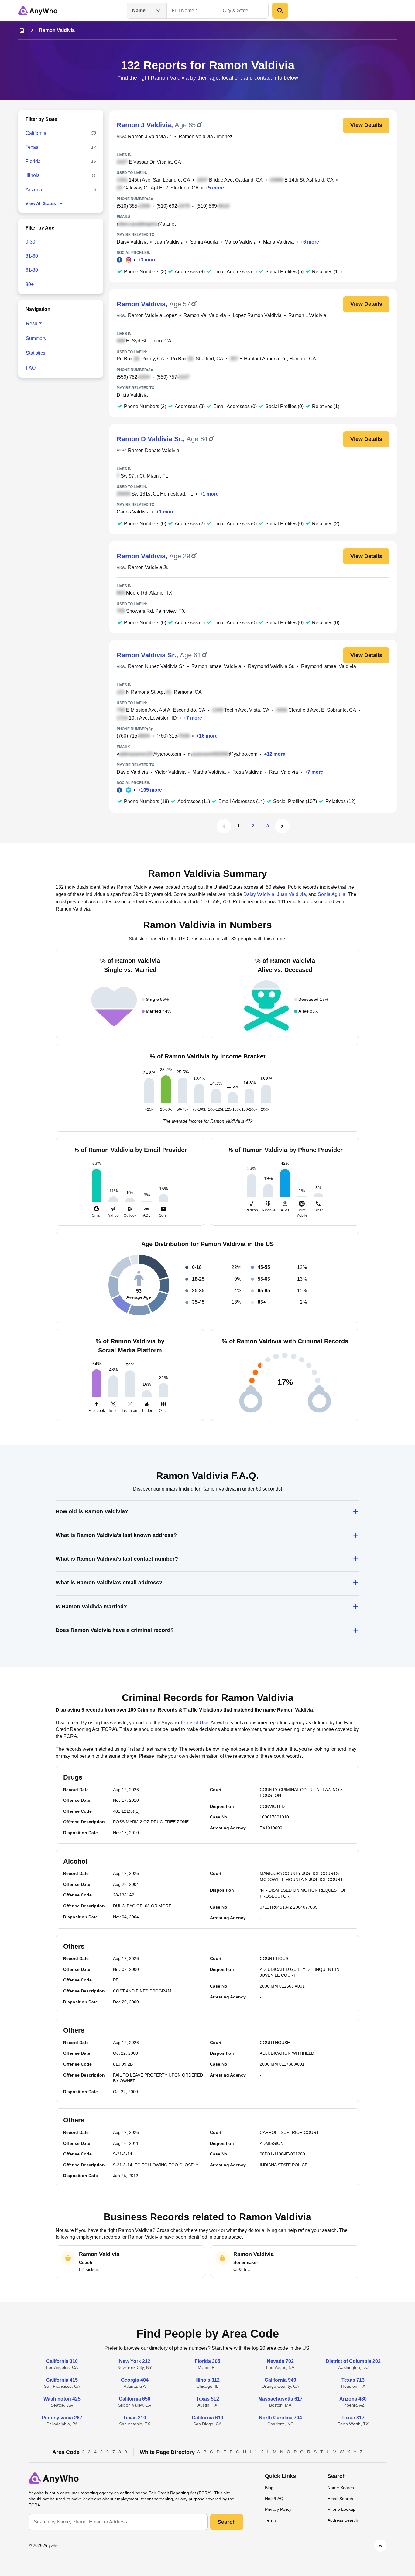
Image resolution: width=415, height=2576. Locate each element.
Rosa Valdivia (247, 772)
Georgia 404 (135, 2380)
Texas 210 (135, 2418)
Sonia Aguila (204, 242)
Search (227, 2522)
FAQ (31, 368)
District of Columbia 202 (353, 2361)
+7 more (193, 718)
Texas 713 (353, 2380)
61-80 (32, 270)
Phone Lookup (341, 2509)
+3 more (147, 260)
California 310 (62, 2361)
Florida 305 (207, 2361)
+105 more (150, 790)
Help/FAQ (274, 2499)
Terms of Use (194, 1723)
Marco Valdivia (240, 242)
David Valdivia (132, 772)
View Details (366, 125)
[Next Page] (282, 826)
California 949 (280, 2380)
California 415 (62, 2380)
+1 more (209, 494)
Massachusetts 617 (280, 2399)
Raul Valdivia (284, 772)
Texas (32, 147)
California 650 (135, 2399)
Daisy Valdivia (132, 242)
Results (34, 324)
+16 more (207, 736)
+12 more (275, 754)
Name (139, 10)
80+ (30, 284)
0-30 (30, 242)
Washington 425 (62, 2399)
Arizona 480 (353, 2399)
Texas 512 (207, 2399)
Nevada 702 (280, 2361)
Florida (33, 161)
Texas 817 (353, 2418)
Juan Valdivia (169, 242)
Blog (269, 2488)
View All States (41, 203)
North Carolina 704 (280, 2418)
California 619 (207, 2418)
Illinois (33, 175)
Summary (36, 338)
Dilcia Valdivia (132, 395)
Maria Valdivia (278, 242)
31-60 (32, 256)
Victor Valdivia (170, 772)
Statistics (36, 353)
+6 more (310, 242)
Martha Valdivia (209, 772)
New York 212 (135, 2361)
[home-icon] (22, 30)
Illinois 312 (207, 2380)
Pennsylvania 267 (62, 2418)
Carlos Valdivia (133, 512)
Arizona (34, 190)
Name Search (341, 2488)
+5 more (215, 188)
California (36, 133)
